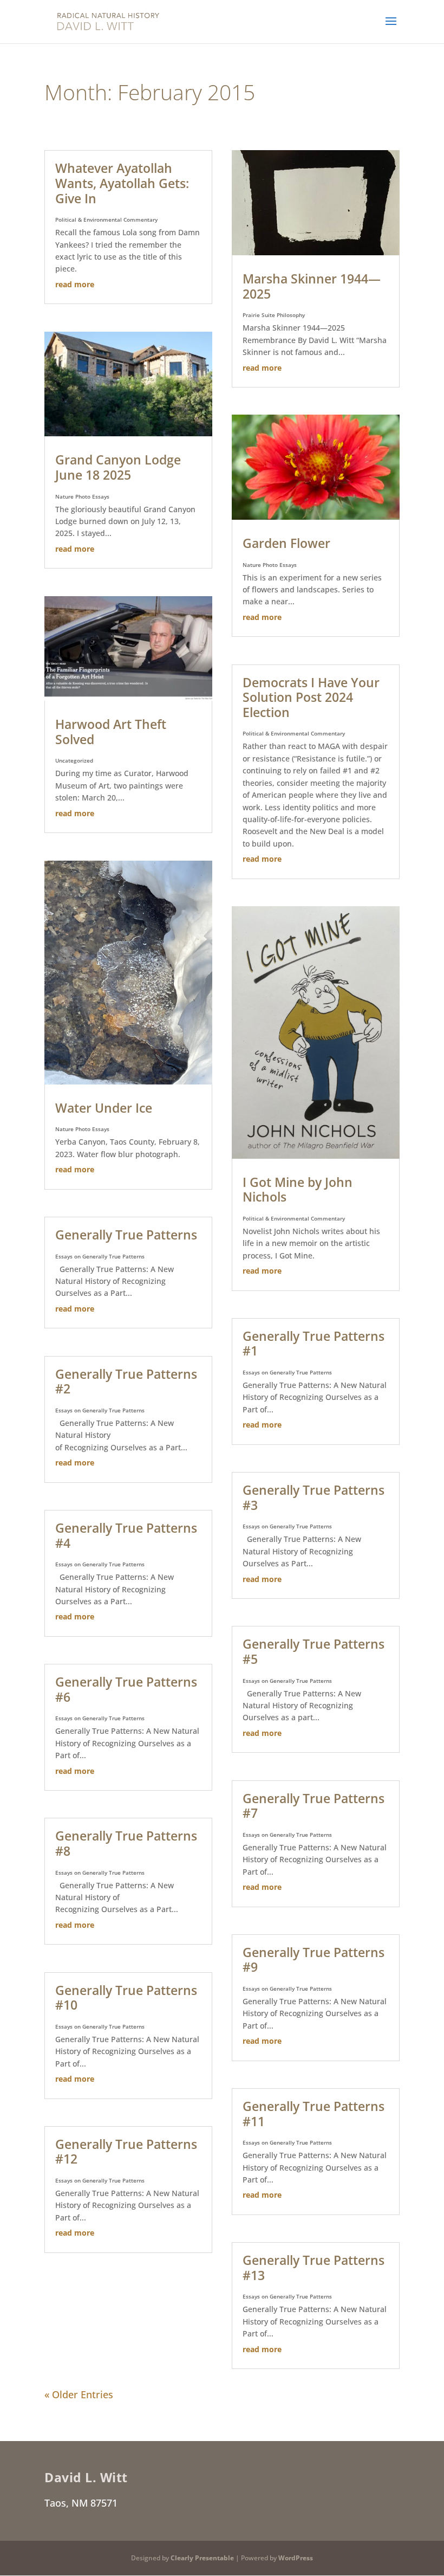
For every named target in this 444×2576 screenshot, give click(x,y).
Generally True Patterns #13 (314, 2268)
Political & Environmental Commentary (106, 219)
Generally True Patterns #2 (126, 1381)
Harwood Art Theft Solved (111, 732)
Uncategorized (74, 760)
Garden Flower (286, 543)
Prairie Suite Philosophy (274, 315)
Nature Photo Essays (82, 496)
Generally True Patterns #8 (126, 1843)
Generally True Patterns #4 (126, 1535)
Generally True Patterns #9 (314, 1960)
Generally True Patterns (126, 1235)
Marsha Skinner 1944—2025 (312, 286)
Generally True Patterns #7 (314, 1806)
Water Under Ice (104, 1108)
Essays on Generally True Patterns (100, 1256)
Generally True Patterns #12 (126, 2152)
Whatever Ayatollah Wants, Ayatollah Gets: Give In (122, 183)
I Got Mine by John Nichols (298, 1190)
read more (75, 284)
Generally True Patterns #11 (314, 2114)
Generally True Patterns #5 (314, 1651)
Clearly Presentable (202, 2558)
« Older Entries (79, 2394)
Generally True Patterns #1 (314, 1344)
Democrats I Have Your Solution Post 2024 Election (311, 697)
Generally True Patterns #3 (314, 1497)
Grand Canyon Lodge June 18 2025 (118, 467)
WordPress (296, 2558)
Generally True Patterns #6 (126, 1689)
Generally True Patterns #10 (126, 1998)
